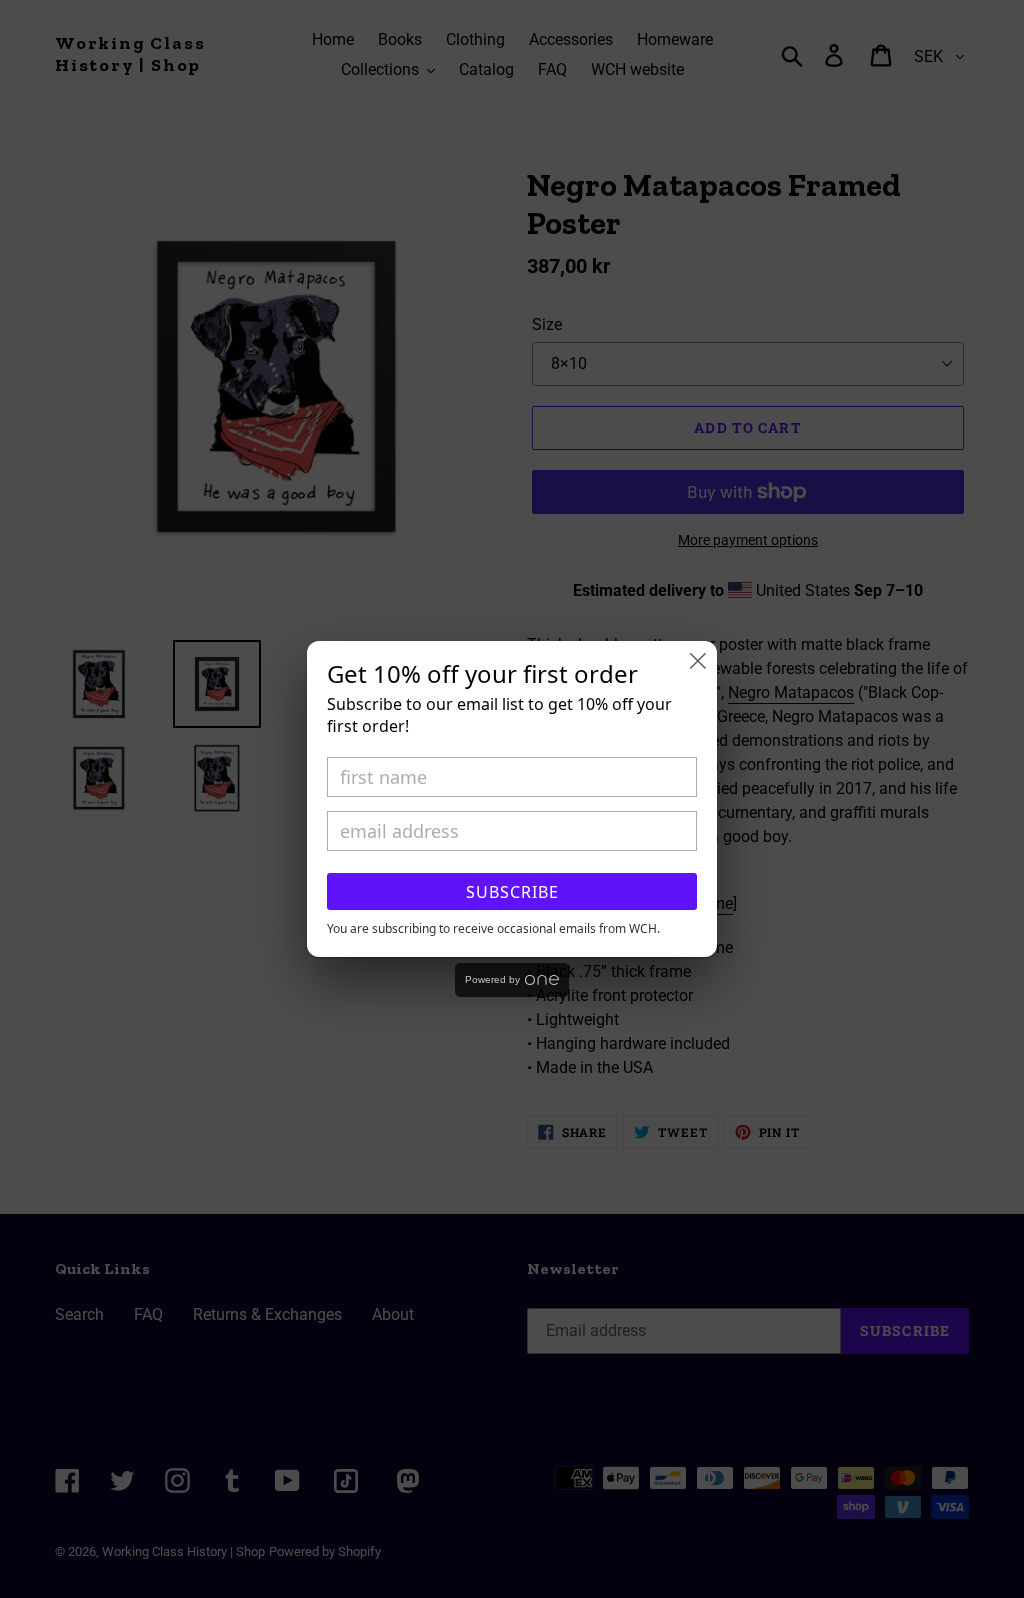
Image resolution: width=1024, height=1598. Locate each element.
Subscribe (512, 892)
